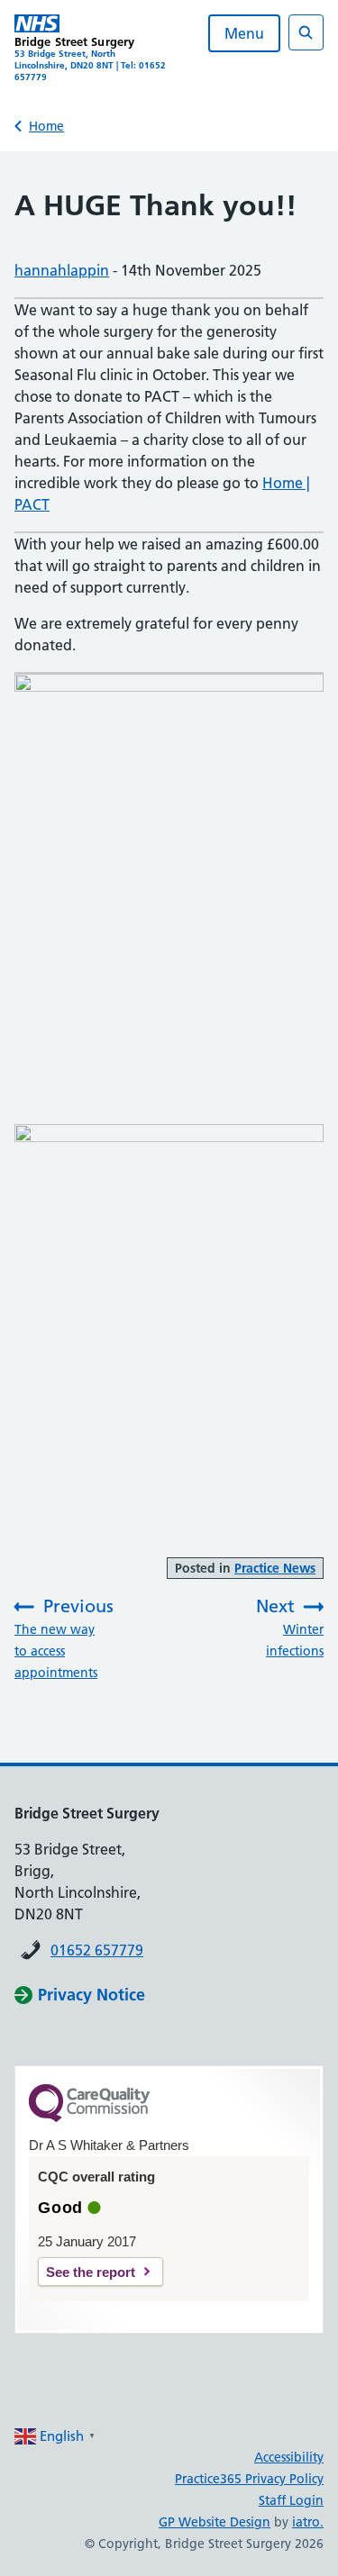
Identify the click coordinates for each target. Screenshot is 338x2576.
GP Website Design (215, 2522)
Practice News (275, 1568)
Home (46, 126)
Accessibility (289, 2457)
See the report (91, 2272)
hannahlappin (62, 270)
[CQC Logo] (89, 2118)
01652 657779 (97, 1950)
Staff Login (291, 2500)
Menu (244, 33)
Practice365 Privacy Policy (249, 2479)
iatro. (308, 2522)
